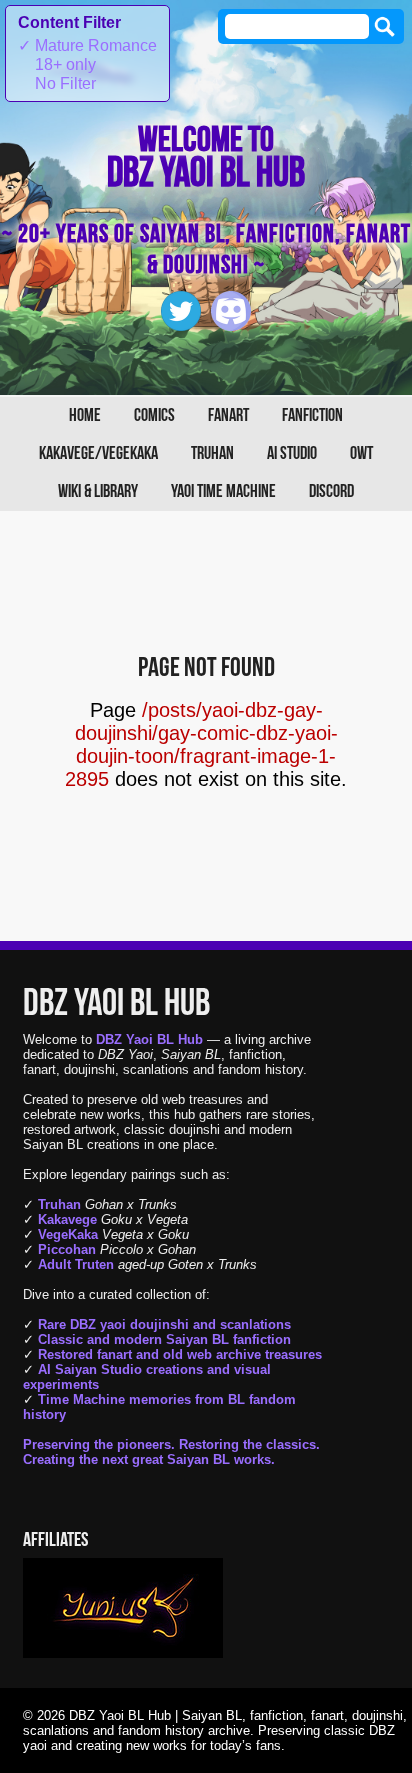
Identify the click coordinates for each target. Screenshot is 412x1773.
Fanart (228, 415)
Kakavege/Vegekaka (98, 453)
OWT (361, 453)
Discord (331, 491)
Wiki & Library (98, 491)
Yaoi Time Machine (223, 491)
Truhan (212, 453)
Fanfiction (312, 415)
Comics (154, 415)
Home (85, 415)
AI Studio (292, 453)
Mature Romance (87, 45)
